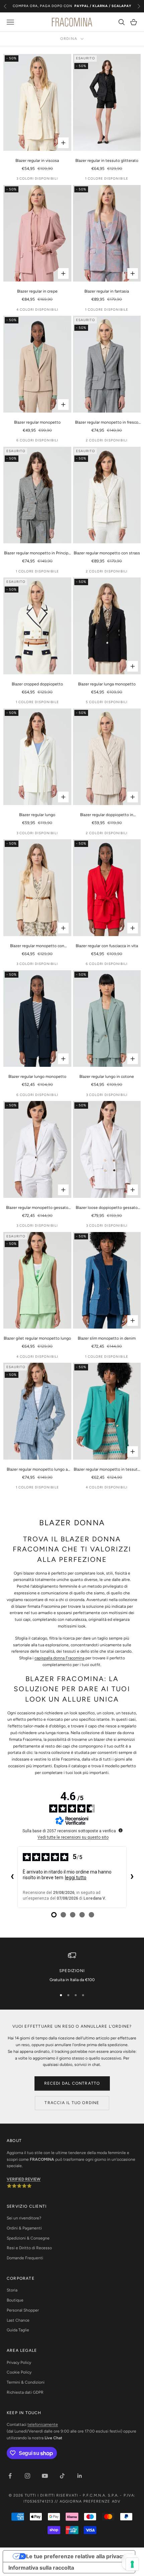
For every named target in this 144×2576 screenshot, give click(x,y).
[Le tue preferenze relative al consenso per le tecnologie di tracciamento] (132, 2564)
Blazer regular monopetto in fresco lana (107, 423)
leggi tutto (76, 1878)
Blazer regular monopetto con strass (107, 553)
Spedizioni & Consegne (28, 2238)
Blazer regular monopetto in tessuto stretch (107, 1470)
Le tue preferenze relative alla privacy (76, 2556)
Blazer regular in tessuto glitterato (107, 161)
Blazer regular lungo (37, 815)
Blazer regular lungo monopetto (37, 1077)
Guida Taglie (18, 2330)
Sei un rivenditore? (24, 2218)
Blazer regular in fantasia (107, 291)
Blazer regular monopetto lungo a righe (37, 1470)
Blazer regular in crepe (37, 291)
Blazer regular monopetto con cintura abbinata (37, 946)
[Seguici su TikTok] (62, 2476)
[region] (72, 1967)
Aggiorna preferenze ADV (90, 2501)
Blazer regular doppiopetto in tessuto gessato (107, 815)
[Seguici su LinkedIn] (80, 2476)
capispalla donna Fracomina (59, 1658)
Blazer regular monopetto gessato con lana (37, 1208)
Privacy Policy (19, 2363)
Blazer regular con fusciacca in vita (107, 946)
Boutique (15, 2300)
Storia (12, 2290)
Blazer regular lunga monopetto (107, 684)
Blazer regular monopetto (37, 422)
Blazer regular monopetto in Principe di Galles (37, 554)
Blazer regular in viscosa (37, 161)
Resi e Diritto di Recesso (29, 2248)
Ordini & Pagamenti (24, 2228)
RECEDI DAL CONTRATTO (72, 2083)
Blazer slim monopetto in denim (107, 1338)
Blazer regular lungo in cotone (107, 1077)
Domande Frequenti (25, 2258)
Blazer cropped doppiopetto (37, 684)
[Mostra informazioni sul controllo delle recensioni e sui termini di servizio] (121, 1830)
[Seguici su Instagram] (27, 2476)
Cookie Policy (19, 2372)
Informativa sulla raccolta (41, 2568)
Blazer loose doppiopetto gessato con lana (107, 1208)
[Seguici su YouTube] (45, 2476)
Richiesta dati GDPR (25, 2392)
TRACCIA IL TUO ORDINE (72, 2103)
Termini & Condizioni (26, 2382)
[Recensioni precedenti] (12, 1877)
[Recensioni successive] (132, 1877)
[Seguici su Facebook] (10, 2476)
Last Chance (18, 2320)
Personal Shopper (23, 2310)
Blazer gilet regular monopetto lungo (37, 1338)
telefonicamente (43, 2425)
